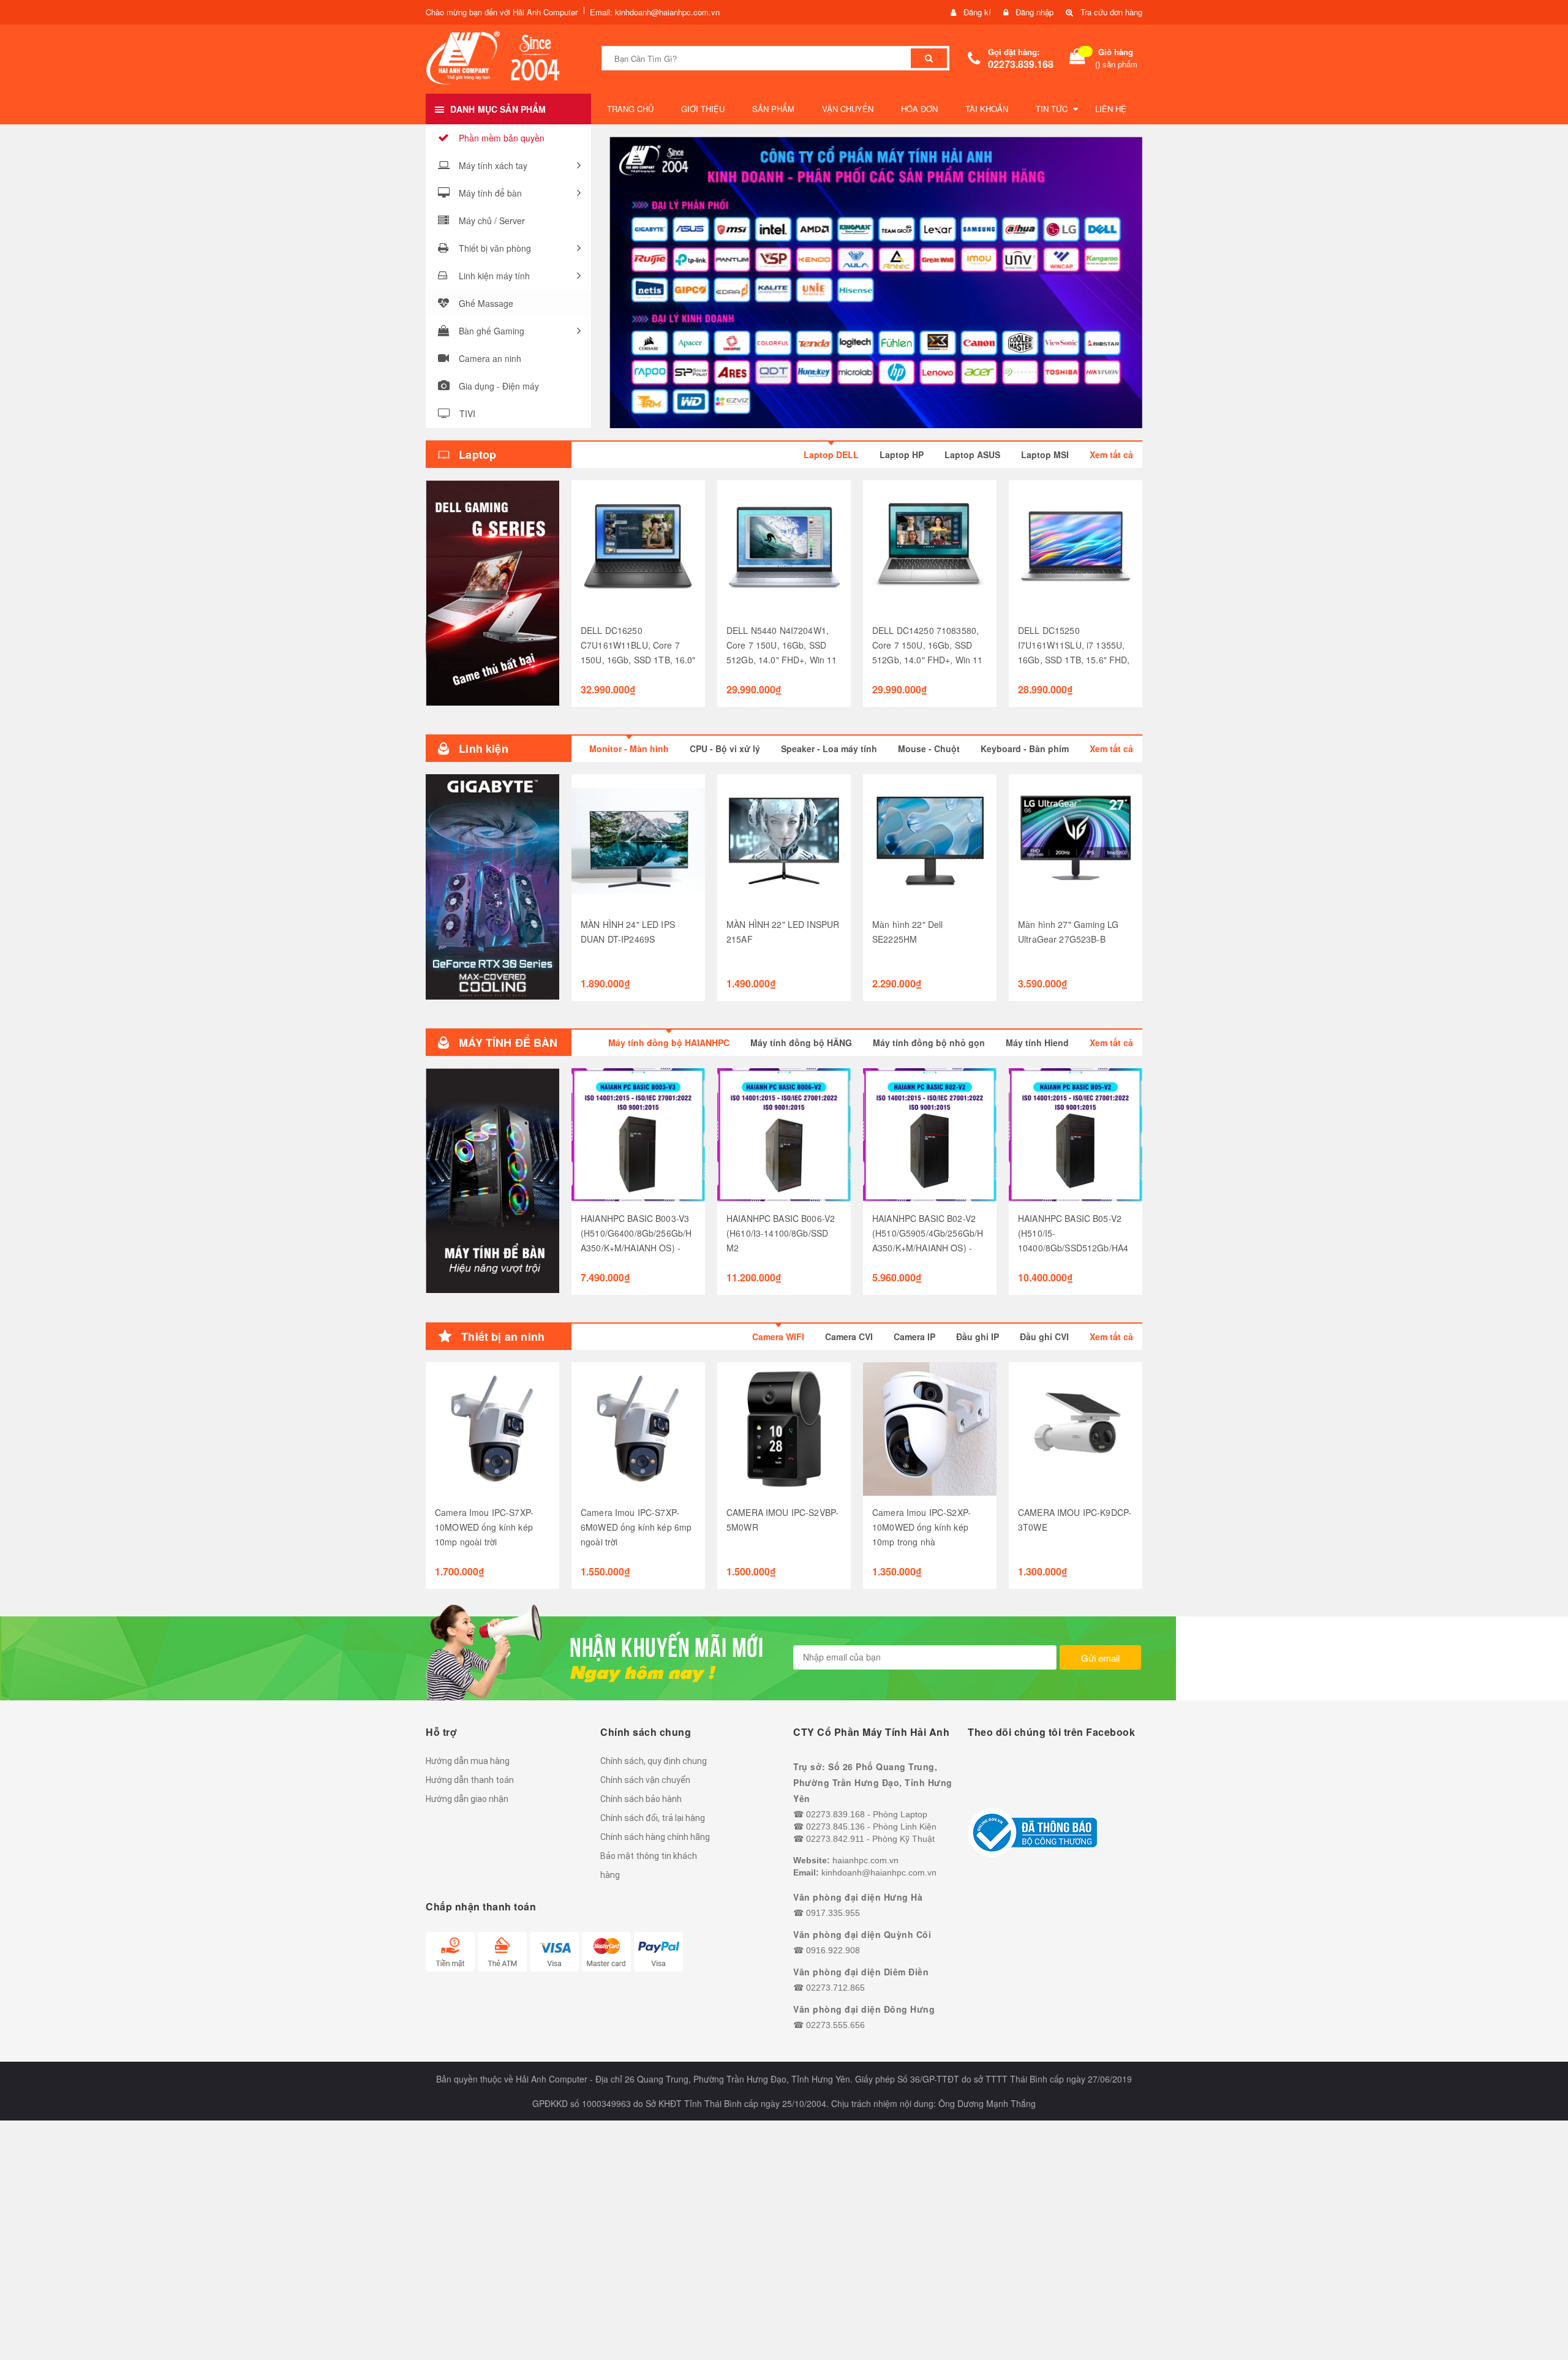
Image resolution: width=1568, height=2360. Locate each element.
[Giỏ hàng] (1077, 58)
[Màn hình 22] (930, 841)
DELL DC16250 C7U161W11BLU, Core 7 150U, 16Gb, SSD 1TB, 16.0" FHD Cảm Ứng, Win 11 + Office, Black (638, 660)
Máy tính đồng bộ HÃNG (801, 1042)
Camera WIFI (778, 1336)
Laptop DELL (831, 454)
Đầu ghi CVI (1044, 1336)
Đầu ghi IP (978, 1336)
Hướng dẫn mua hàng (468, 1761)
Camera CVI (849, 1336)
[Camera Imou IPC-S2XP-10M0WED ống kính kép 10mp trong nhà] (930, 1429)
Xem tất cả (1111, 454)
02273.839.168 (1021, 64)
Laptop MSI (1045, 454)
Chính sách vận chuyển (645, 1780)
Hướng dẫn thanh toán (470, 1780)
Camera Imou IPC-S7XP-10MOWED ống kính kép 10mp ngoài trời (484, 1527)
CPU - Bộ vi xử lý (725, 748)
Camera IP (914, 1336)
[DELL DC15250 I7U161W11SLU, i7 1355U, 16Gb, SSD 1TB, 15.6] (1076, 547)
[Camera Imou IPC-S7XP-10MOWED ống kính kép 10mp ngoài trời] (492, 1429)
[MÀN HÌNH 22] (784, 841)
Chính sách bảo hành (641, 1799)
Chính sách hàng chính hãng (655, 1837)
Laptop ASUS (972, 454)
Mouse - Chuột (929, 748)
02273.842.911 (835, 1839)
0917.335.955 (833, 1913)
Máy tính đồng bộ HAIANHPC (669, 1042)
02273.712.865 (835, 1988)
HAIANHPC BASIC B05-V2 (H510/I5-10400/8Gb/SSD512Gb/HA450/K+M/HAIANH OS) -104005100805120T (1073, 1248)
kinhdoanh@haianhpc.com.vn (879, 1872)
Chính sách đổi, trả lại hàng (653, 1818)
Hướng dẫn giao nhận (467, 1799)
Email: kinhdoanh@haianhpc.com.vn (655, 12)
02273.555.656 (835, 2025)
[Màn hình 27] (1076, 841)
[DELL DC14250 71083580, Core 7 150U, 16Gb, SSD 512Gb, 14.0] (930, 547)
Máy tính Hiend (1037, 1042)
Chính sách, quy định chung (654, 1761)
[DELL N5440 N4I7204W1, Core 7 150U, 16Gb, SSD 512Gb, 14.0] (784, 547)
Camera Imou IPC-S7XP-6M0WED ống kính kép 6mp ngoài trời (636, 1527)
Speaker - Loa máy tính (829, 748)
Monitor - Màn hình (629, 748)
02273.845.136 (835, 1827)
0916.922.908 (833, 1950)
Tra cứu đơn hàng (1111, 12)
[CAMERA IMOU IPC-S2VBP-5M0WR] (784, 1429)
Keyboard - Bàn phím (1025, 748)
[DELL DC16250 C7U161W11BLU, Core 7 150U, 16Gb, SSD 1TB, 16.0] (638, 547)
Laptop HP (902, 454)
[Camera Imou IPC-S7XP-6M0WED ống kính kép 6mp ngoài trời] (638, 1429)
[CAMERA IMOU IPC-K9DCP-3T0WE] (1076, 1429)
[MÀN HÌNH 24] (638, 841)
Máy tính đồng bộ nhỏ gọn (929, 1042)
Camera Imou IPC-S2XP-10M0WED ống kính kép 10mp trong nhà (922, 1527)
